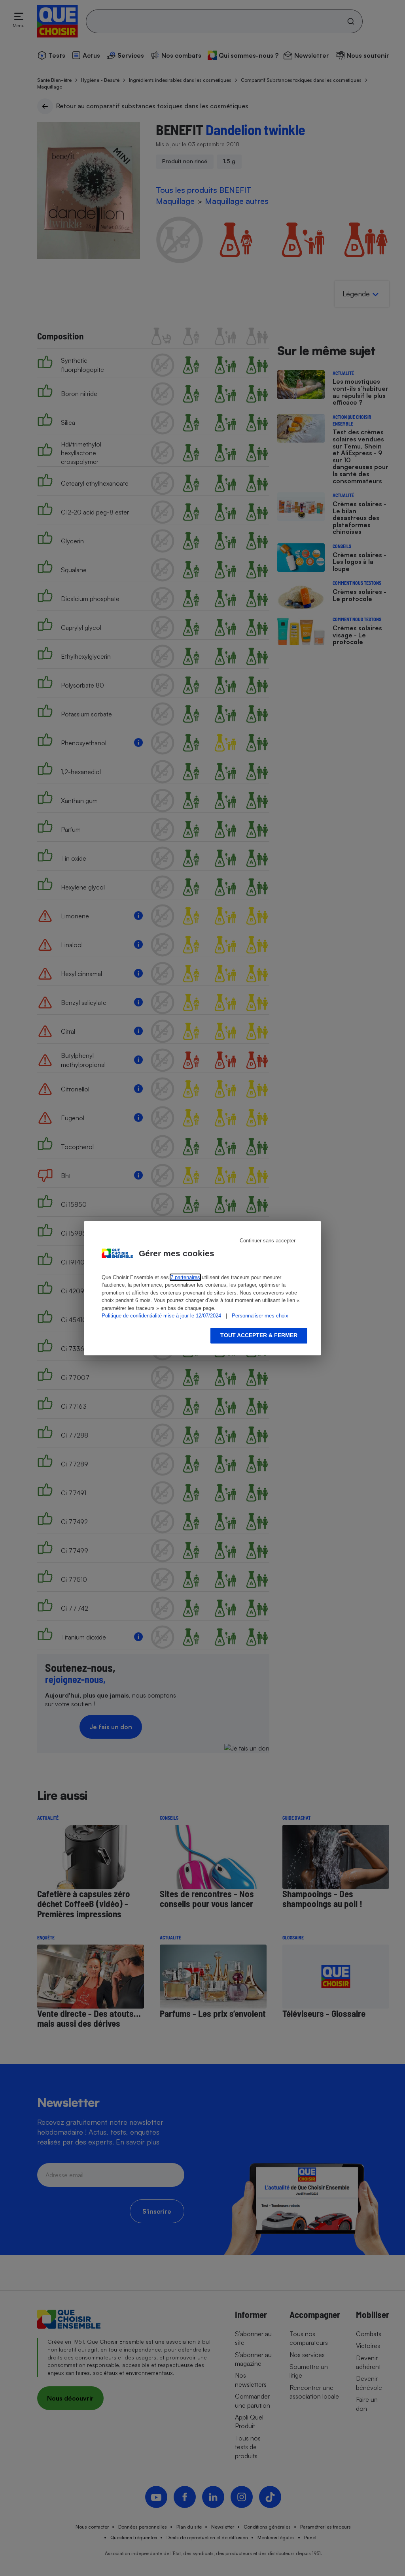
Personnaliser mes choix (260, 1316)
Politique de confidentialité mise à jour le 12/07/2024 (161, 1316)
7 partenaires (185, 1277)
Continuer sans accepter (268, 1241)
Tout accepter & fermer (259, 1335)
